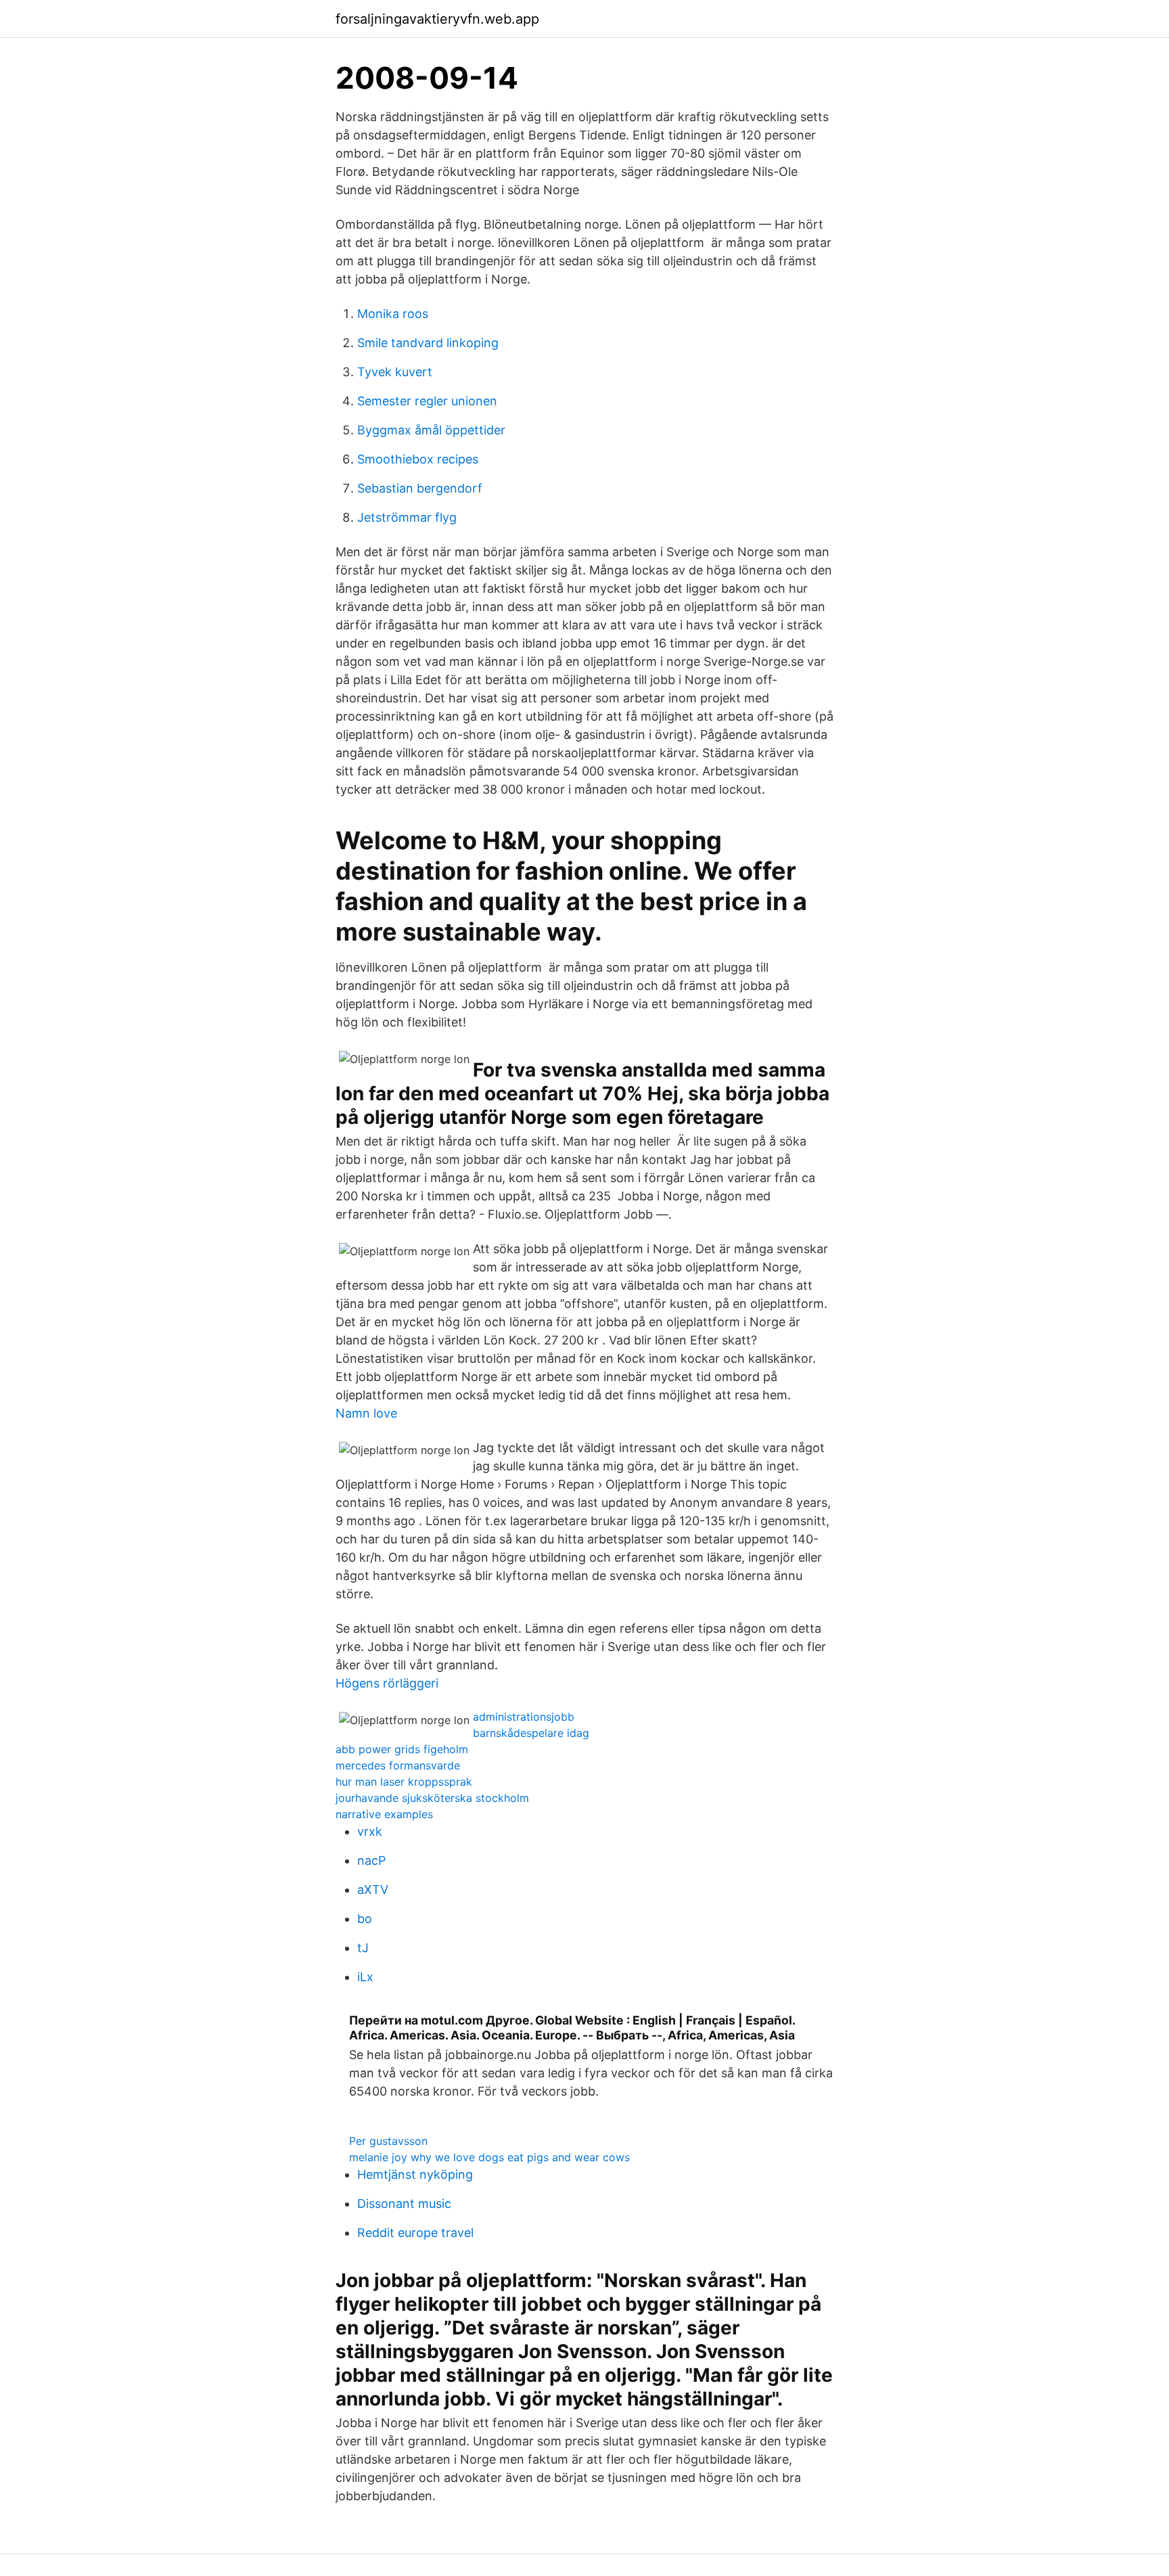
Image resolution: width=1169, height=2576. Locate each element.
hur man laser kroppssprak (404, 1782)
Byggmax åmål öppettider (431, 430)
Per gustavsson (388, 2141)
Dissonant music (404, 2204)
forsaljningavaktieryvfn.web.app (437, 19)
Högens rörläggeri (387, 1683)
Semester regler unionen (427, 401)
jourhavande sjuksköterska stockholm (432, 1798)
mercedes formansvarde (398, 1765)
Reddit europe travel (415, 2233)
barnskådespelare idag (531, 1733)
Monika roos (393, 314)
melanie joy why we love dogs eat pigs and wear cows (489, 2157)
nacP (371, 1860)
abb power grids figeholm (402, 1749)
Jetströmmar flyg (407, 517)
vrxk (370, 1831)
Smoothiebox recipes (418, 459)
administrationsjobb (524, 1717)
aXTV (373, 1890)
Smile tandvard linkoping (428, 343)
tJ (363, 1948)
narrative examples (384, 1814)
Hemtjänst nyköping (415, 2174)
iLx (365, 1977)
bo (365, 1919)
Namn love (366, 1413)
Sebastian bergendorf (420, 488)
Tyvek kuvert (395, 372)
